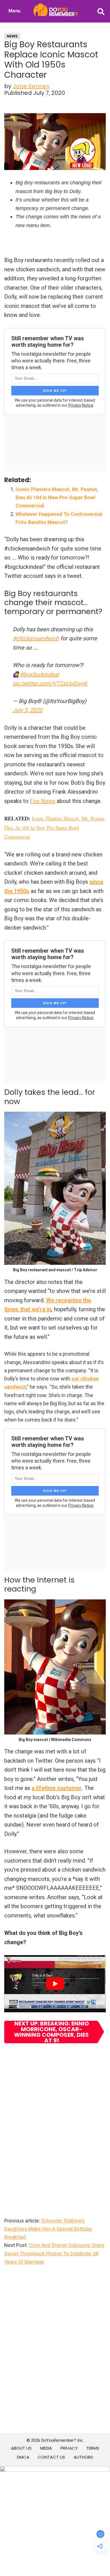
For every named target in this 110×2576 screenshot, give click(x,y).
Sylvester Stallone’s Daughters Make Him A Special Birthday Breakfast (48, 2229)
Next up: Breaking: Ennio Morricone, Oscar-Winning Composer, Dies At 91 (51, 2032)
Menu (14, 11)
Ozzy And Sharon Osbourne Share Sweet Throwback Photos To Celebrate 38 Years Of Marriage (54, 2253)
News (12, 36)
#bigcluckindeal (39, 674)
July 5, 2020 (27, 710)
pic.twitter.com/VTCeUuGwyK (50, 683)
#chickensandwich (36, 638)
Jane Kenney (31, 86)
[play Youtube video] (55, 1984)
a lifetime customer (57, 1788)
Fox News (43, 801)
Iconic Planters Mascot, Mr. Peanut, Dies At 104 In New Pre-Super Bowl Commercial (57, 498)
